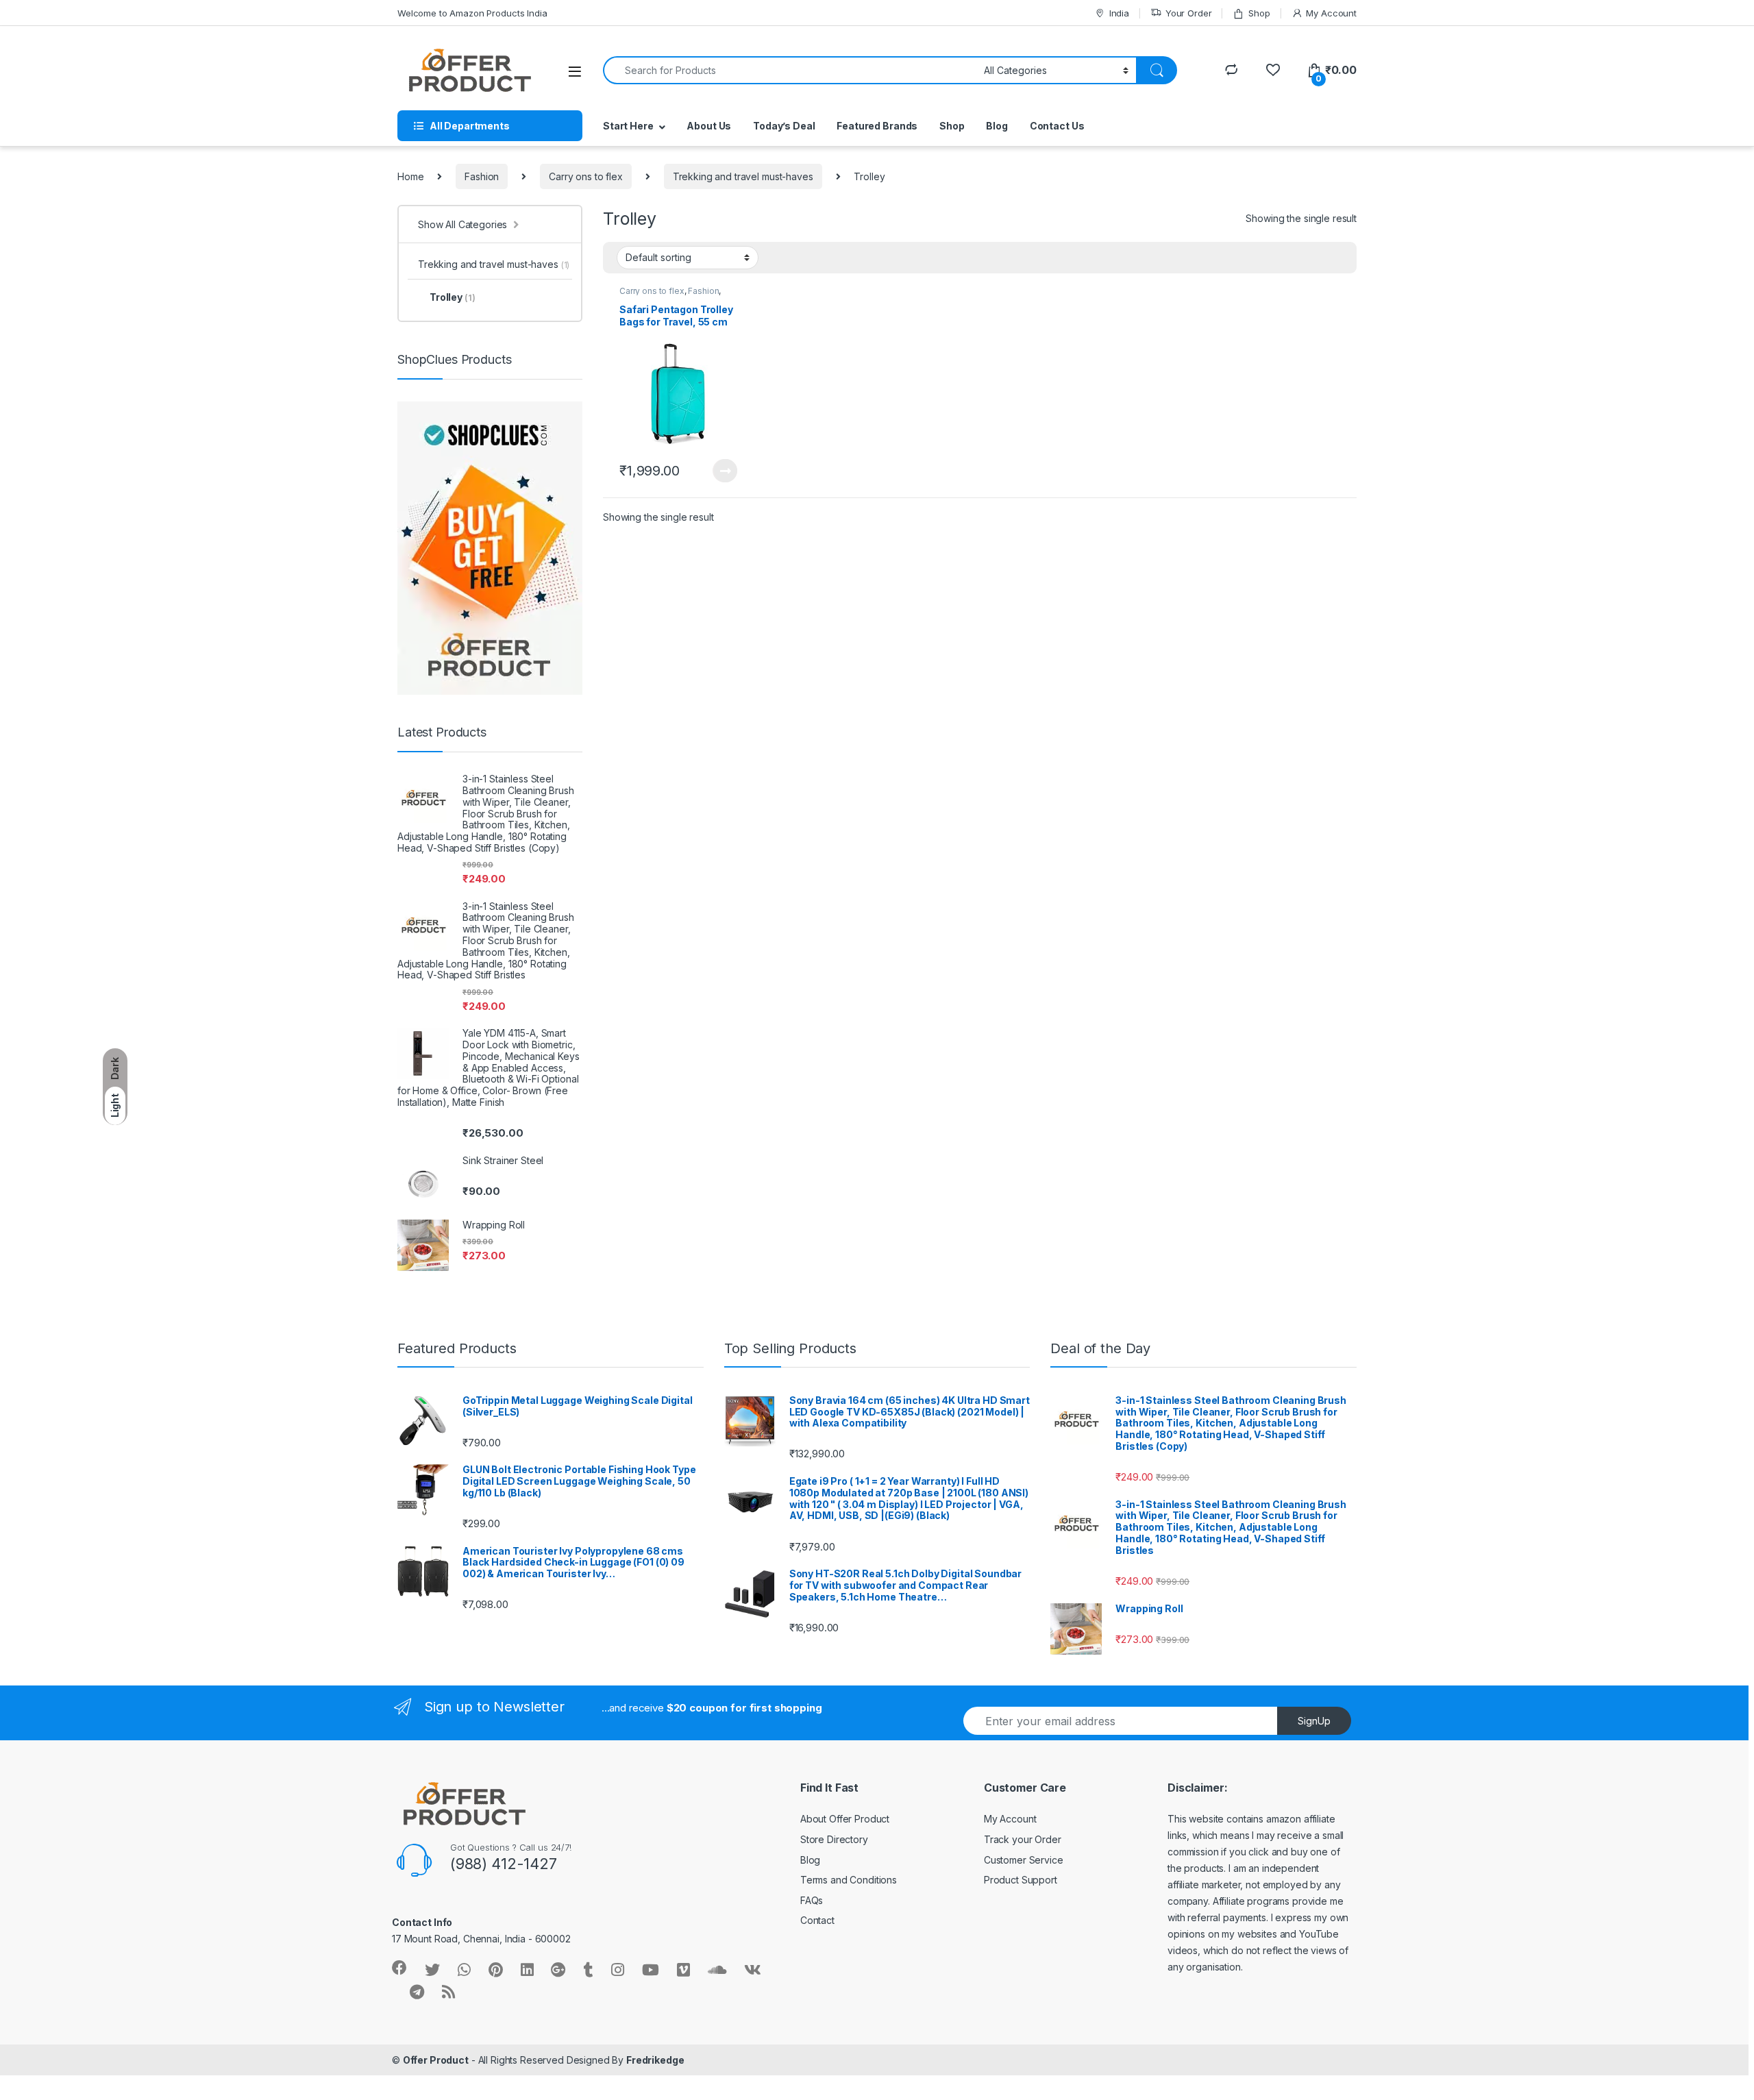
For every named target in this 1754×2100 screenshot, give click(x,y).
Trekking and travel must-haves (743, 176)
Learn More (725, 471)
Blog (997, 126)
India (1119, 13)
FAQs (812, 1900)
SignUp (1314, 1721)
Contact (817, 1920)
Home (410, 176)
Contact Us (1057, 126)
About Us (709, 126)
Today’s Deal (784, 126)
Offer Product (436, 2060)
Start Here (628, 126)
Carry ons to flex (586, 176)
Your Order (1188, 13)
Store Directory (834, 1839)
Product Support (1021, 1880)
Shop (1259, 13)
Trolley (452, 297)
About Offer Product (845, 1819)
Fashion (482, 176)
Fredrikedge (655, 2060)
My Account (1331, 13)
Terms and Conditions (849, 1880)
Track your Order (1023, 1839)
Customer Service (1024, 1860)
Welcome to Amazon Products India (472, 13)
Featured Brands (877, 126)
